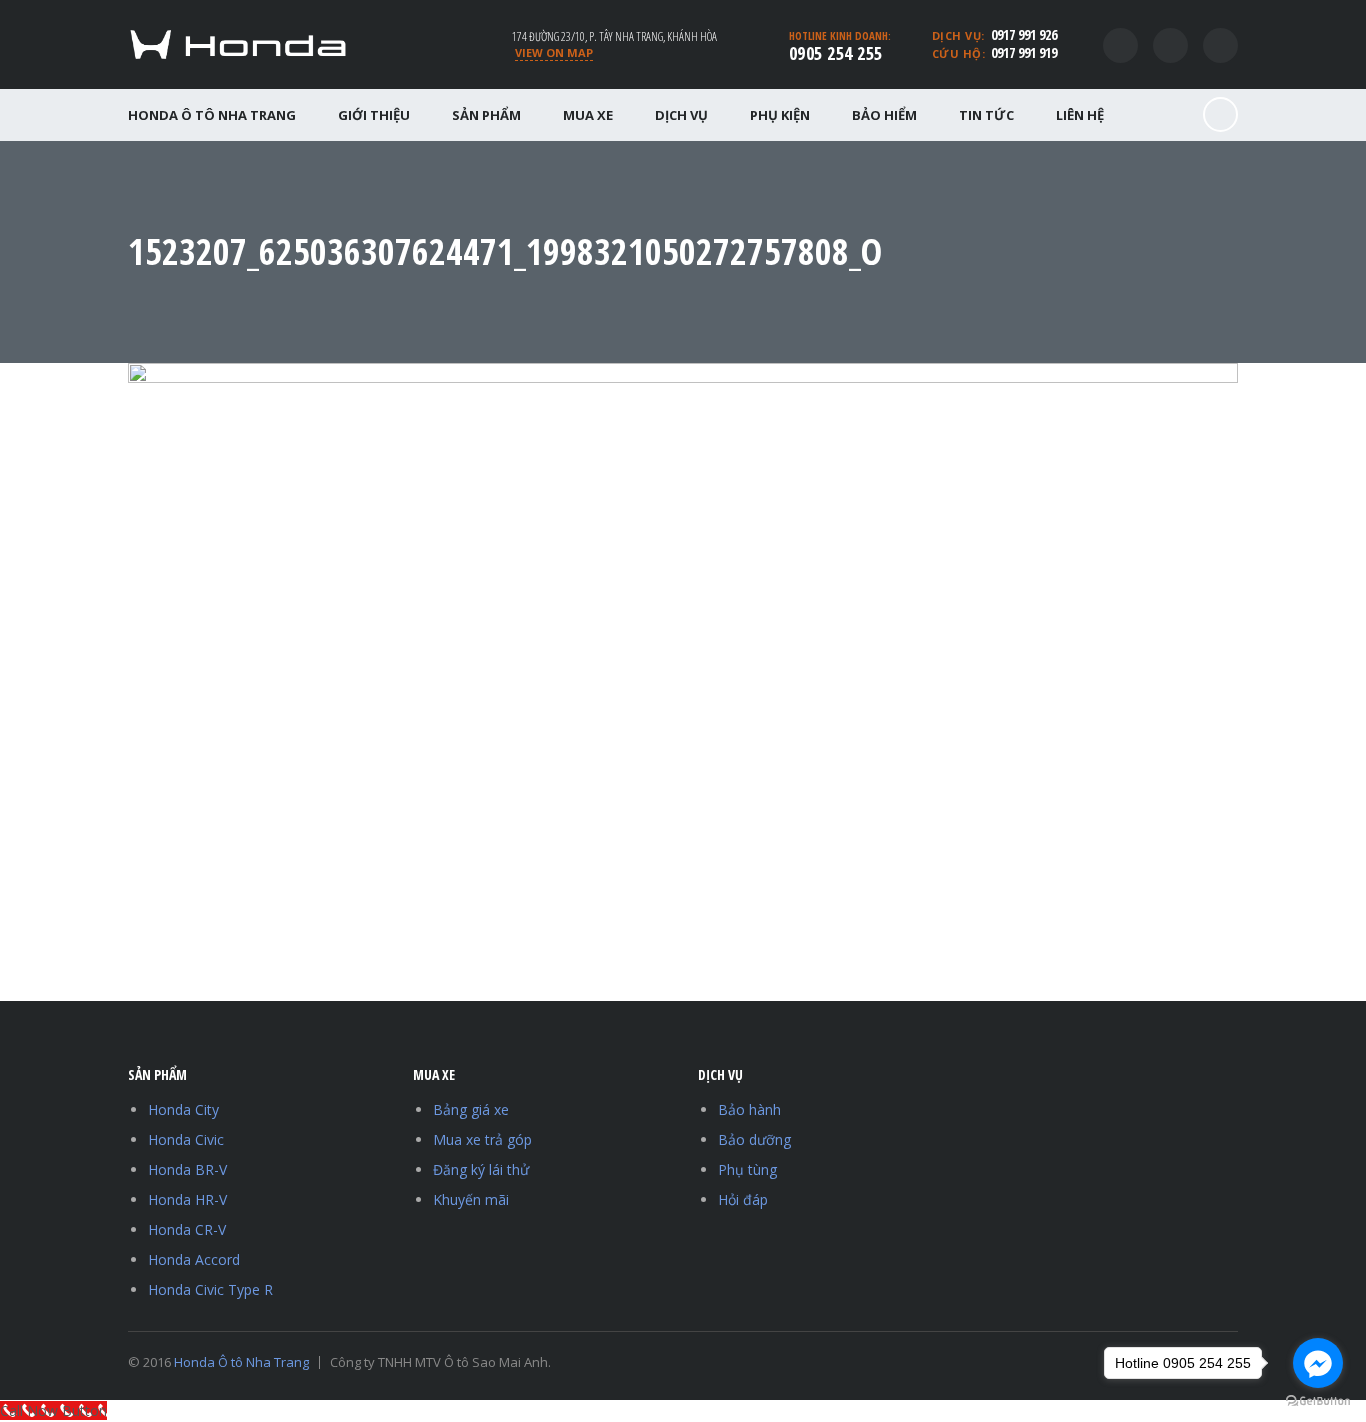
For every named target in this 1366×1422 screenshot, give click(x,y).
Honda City (183, 1109)
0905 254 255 (836, 53)
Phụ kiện (780, 115)
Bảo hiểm (884, 115)
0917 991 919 (1024, 52)
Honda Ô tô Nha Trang (212, 115)
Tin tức (986, 115)
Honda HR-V (187, 1199)
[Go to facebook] (1318, 1363)
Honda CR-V (187, 1229)
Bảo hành (749, 1109)
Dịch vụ (681, 115)
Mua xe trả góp (482, 1139)
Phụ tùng (747, 1169)
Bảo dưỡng (754, 1139)
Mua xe (588, 115)
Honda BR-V (187, 1169)
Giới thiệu (374, 115)
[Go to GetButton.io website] (1318, 1401)
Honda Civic (186, 1139)
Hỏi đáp (743, 1199)
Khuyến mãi (471, 1199)
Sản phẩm (486, 115)
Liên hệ (1080, 115)
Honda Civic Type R (210, 1289)
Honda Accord (194, 1259)
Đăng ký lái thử (481, 1169)
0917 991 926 (1024, 34)
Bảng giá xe (471, 1109)
